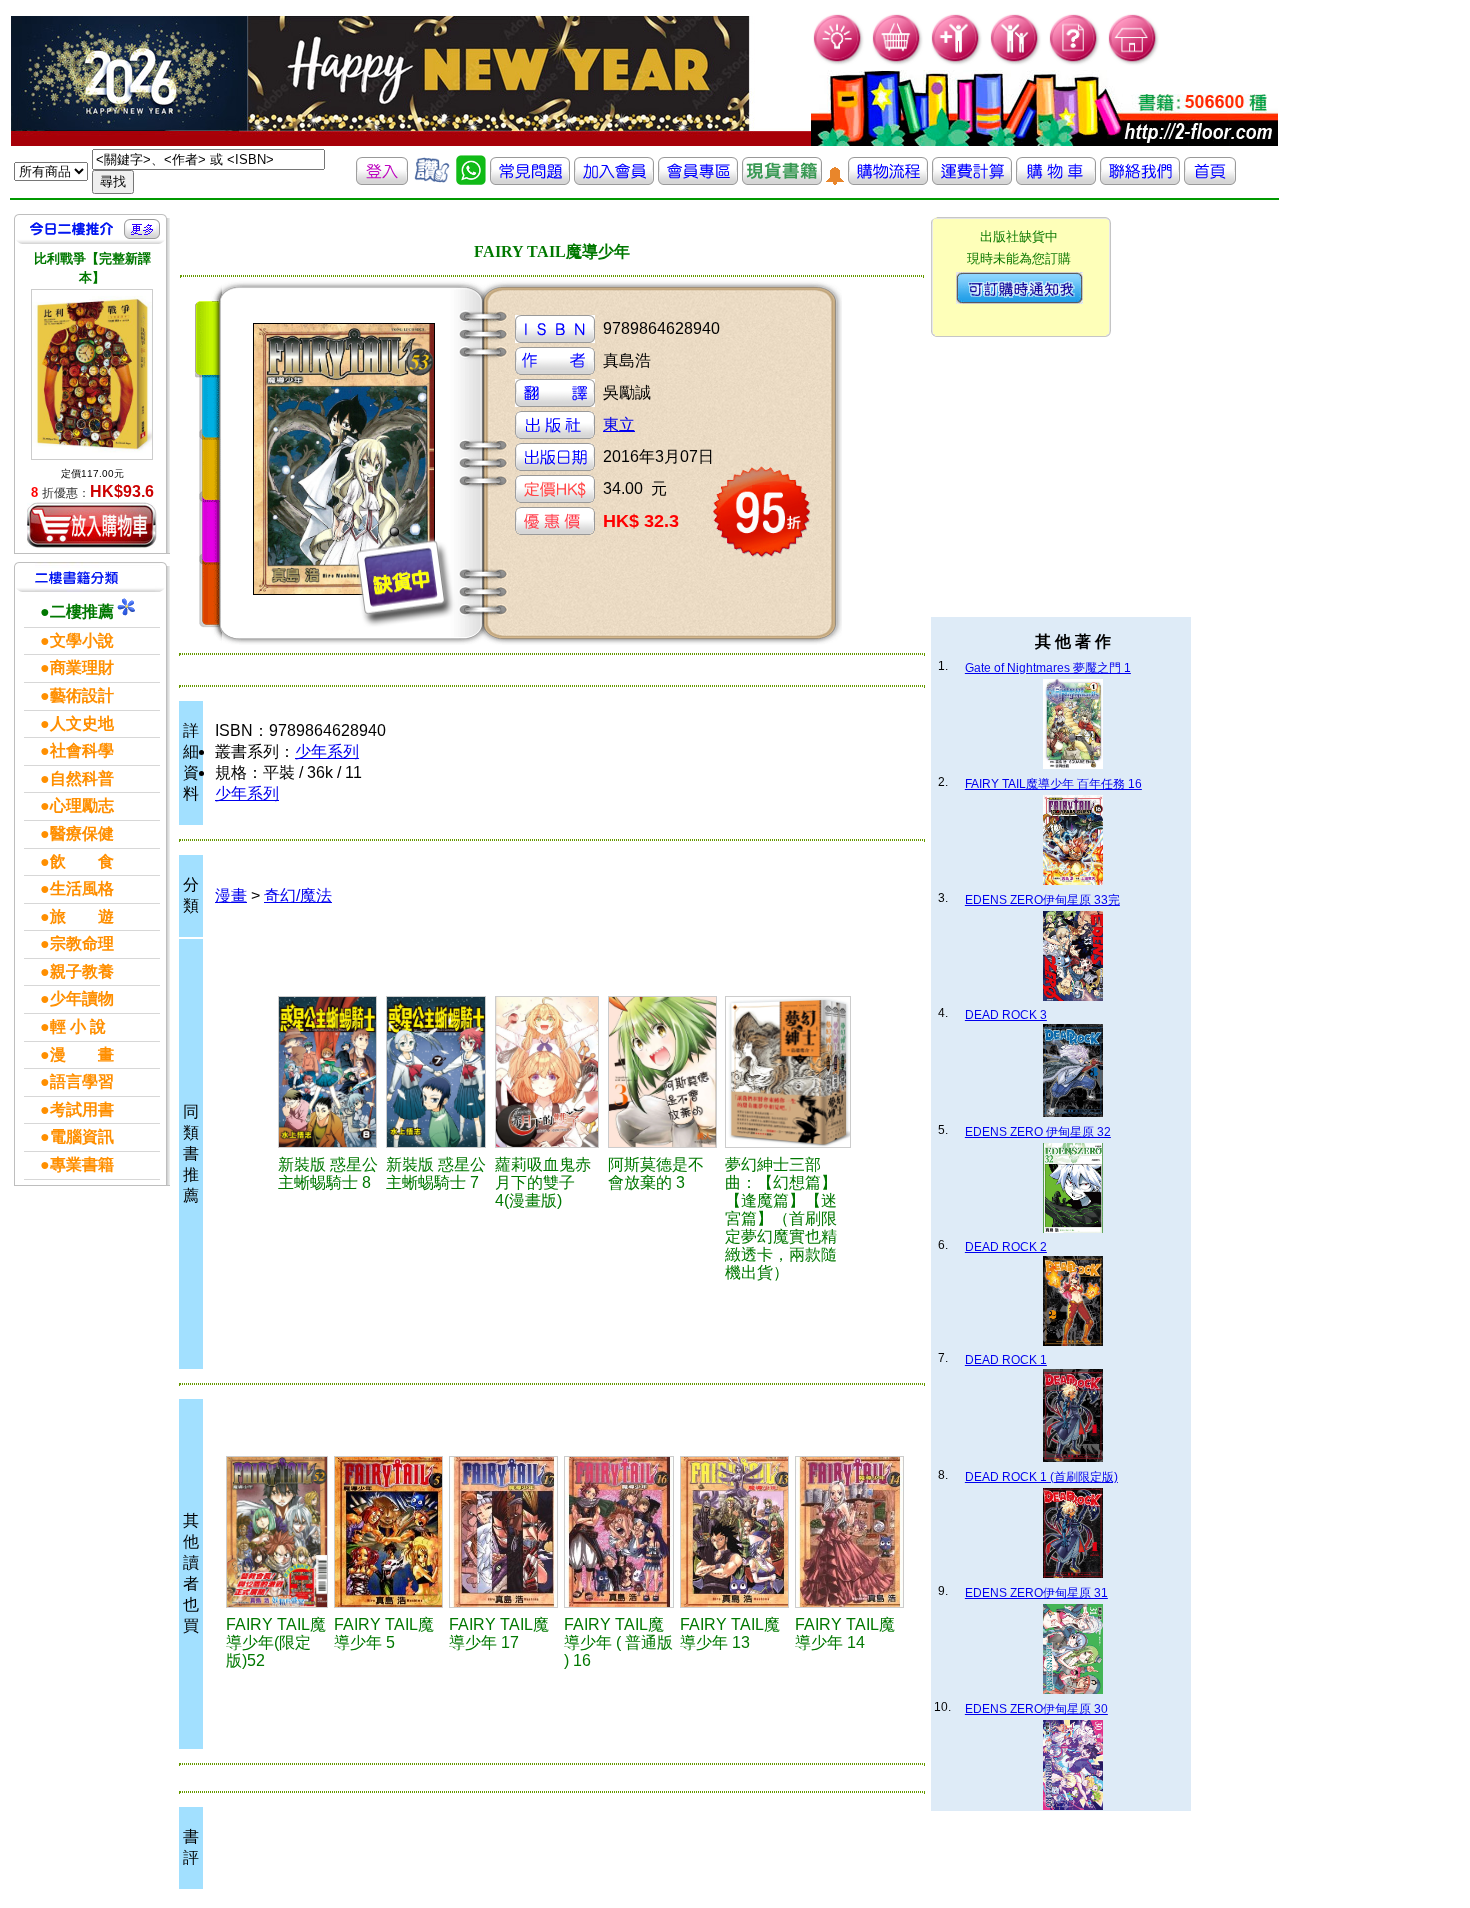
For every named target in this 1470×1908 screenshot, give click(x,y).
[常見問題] (1074, 60)
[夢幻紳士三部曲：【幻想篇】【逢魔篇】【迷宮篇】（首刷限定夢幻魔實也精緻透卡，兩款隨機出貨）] (788, 1072)
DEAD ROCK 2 (1006, 1247)
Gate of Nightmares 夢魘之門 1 (1048, 668)
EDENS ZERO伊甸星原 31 (1036, 1593)
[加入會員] (956, 60)
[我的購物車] (897, 60)
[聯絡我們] (1140, 179)
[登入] (382, 179)
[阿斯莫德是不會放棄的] (664, 1072)
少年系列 (327, 751)
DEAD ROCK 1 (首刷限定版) (1041, 1477)
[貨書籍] (782, 179)
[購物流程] (888, 179)
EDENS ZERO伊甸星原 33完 (1042, 900)
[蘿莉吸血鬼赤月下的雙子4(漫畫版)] (548, 1072)
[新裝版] (329, 1072)
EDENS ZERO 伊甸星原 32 (1038, 1132)
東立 (619, 424)
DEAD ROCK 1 (1006, 1360)
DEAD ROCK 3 (1006, 1015)
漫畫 (231, 895)
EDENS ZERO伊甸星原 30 (1036, 1709)
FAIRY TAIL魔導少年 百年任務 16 (1053, 784)
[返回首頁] (1210, 179)
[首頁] (1133, 60)
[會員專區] (698, 179)
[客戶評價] (432, 179)
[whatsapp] (471, 179)
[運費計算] (972, 179)
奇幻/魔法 (298, 895)
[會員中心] (1015, 60)
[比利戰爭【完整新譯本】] (92, 374)
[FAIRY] (277, 1532)
